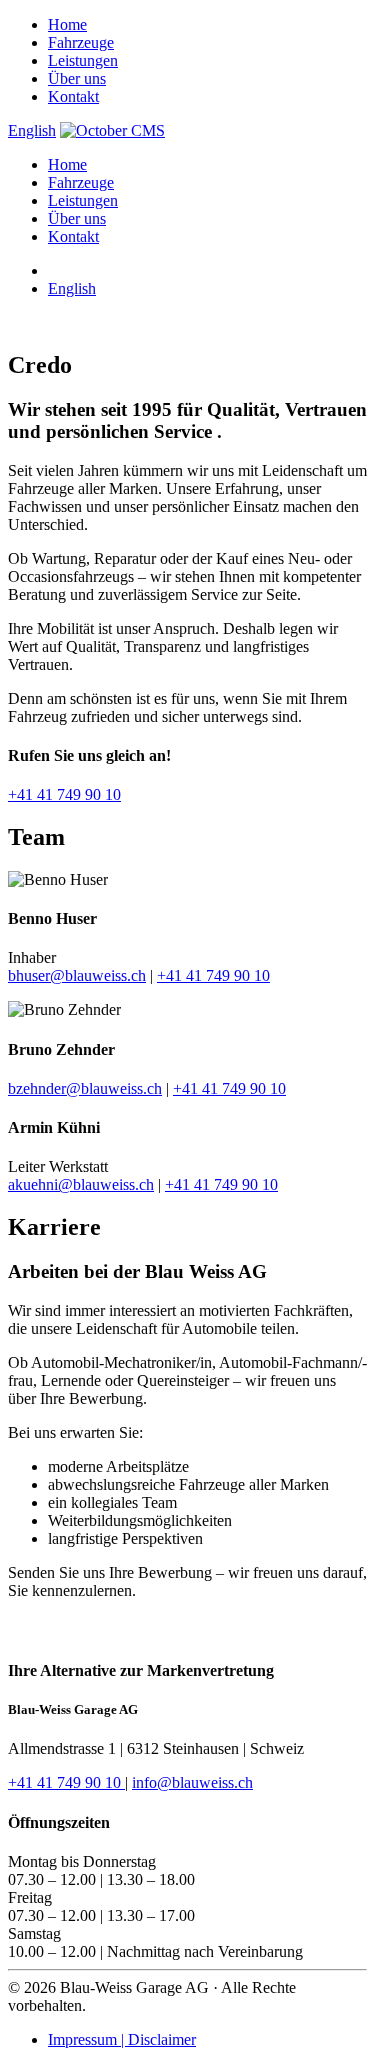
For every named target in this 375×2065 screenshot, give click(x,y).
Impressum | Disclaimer (122, 2039)
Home (67, 24)
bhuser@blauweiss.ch (77, 975)
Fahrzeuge (81, 42)
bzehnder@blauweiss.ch (85, 1088)
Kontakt (73, 96)
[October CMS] (112, 130)
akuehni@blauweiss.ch (81, 1184)
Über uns (77, 78)
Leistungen (83, 60)
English (32, 130)
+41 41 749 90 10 (64, 794)
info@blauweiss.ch (192, 1782)
